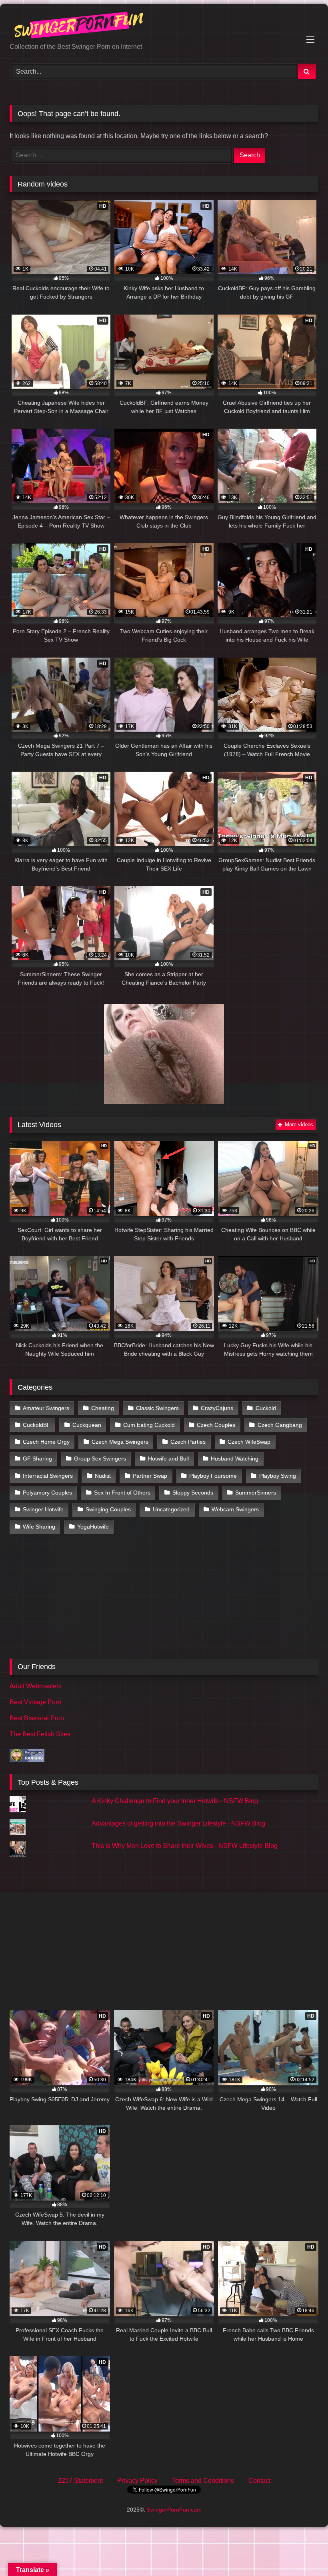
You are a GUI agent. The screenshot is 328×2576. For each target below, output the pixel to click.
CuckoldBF (37, 1425)
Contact (259, 2481)
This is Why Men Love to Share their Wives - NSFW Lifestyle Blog (185, 1846)
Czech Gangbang (280, 1425)
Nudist (103, 1476)
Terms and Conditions (203, 2481)
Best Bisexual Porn (37, 1718)
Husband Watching (235, 1459)
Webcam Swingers (235, 1509)
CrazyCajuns (217, 1408)
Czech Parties (188, 1442)
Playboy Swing (278, 1476)
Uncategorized (171, 1509)
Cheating (103, 1408)
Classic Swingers (157, 1408)
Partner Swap (150, 1476)
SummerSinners (256, 1493)
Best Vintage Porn (35, 1702)
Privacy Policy (137, 2481)
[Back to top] (303, 2552)
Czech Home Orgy (46, 1442)
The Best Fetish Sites (40, 1734)
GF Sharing (37, 1459)
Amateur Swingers (46, 1408)
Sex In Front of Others (122, 1493)
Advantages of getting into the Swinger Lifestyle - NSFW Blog (178, 1823)
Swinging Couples (108, 1509)
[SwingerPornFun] (164, 26)
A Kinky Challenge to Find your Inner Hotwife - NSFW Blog (175, 1801)
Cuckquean (87, 1425)
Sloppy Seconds (193, 1493)
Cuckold (266, 1408)
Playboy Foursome (213, 1476)
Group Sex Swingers (100, 1459)
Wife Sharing (39, 1527)
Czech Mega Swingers (120, 1442)
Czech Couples (216, 1425)
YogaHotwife (93, 1527)
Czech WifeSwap (249, 1442)
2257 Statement (80, 2481)
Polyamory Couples (47, 1493)
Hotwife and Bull (168, 1459)
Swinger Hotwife (43, 1509)
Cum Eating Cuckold (149, 1425)
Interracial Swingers (48, 1476)
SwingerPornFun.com (174, 2510)
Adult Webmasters (36, 1686)
